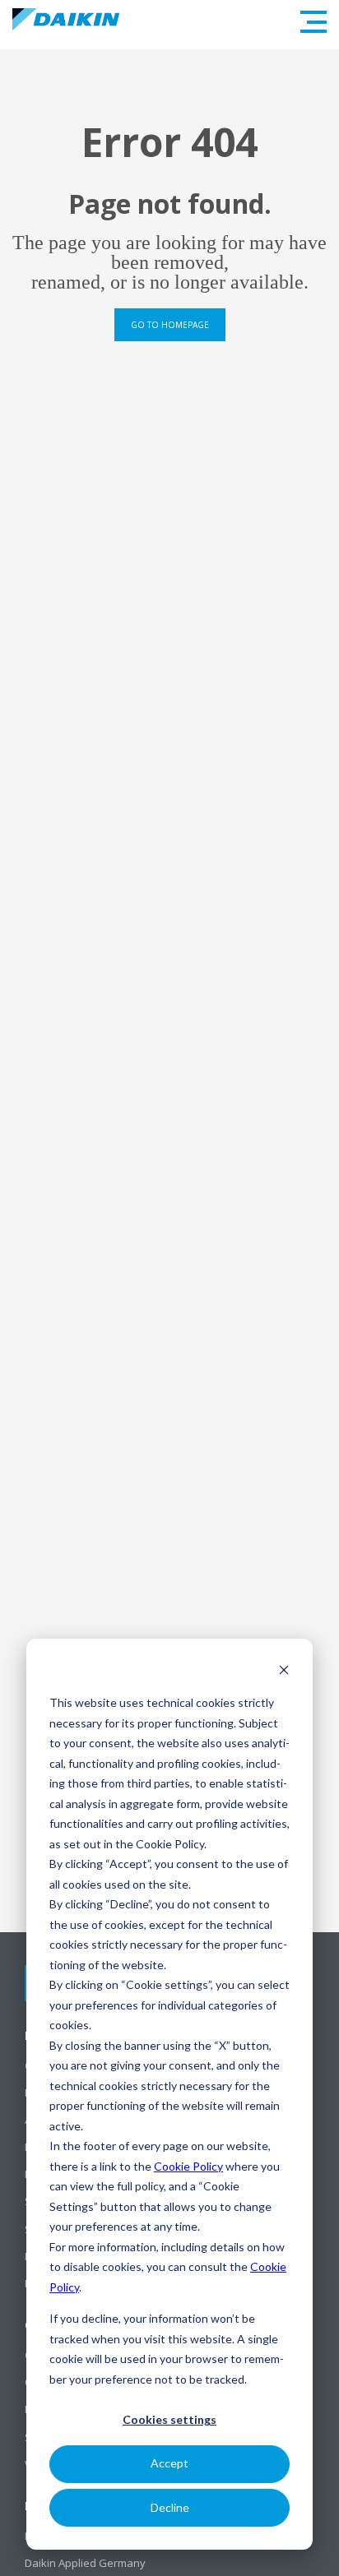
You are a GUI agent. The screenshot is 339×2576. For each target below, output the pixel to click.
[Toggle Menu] (313, 22)
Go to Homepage (170, 325)
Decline (170, 2507)
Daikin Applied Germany (85, 2563)
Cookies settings (169, 2419)
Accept (169, 2463)
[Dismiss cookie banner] (284, 1672)
